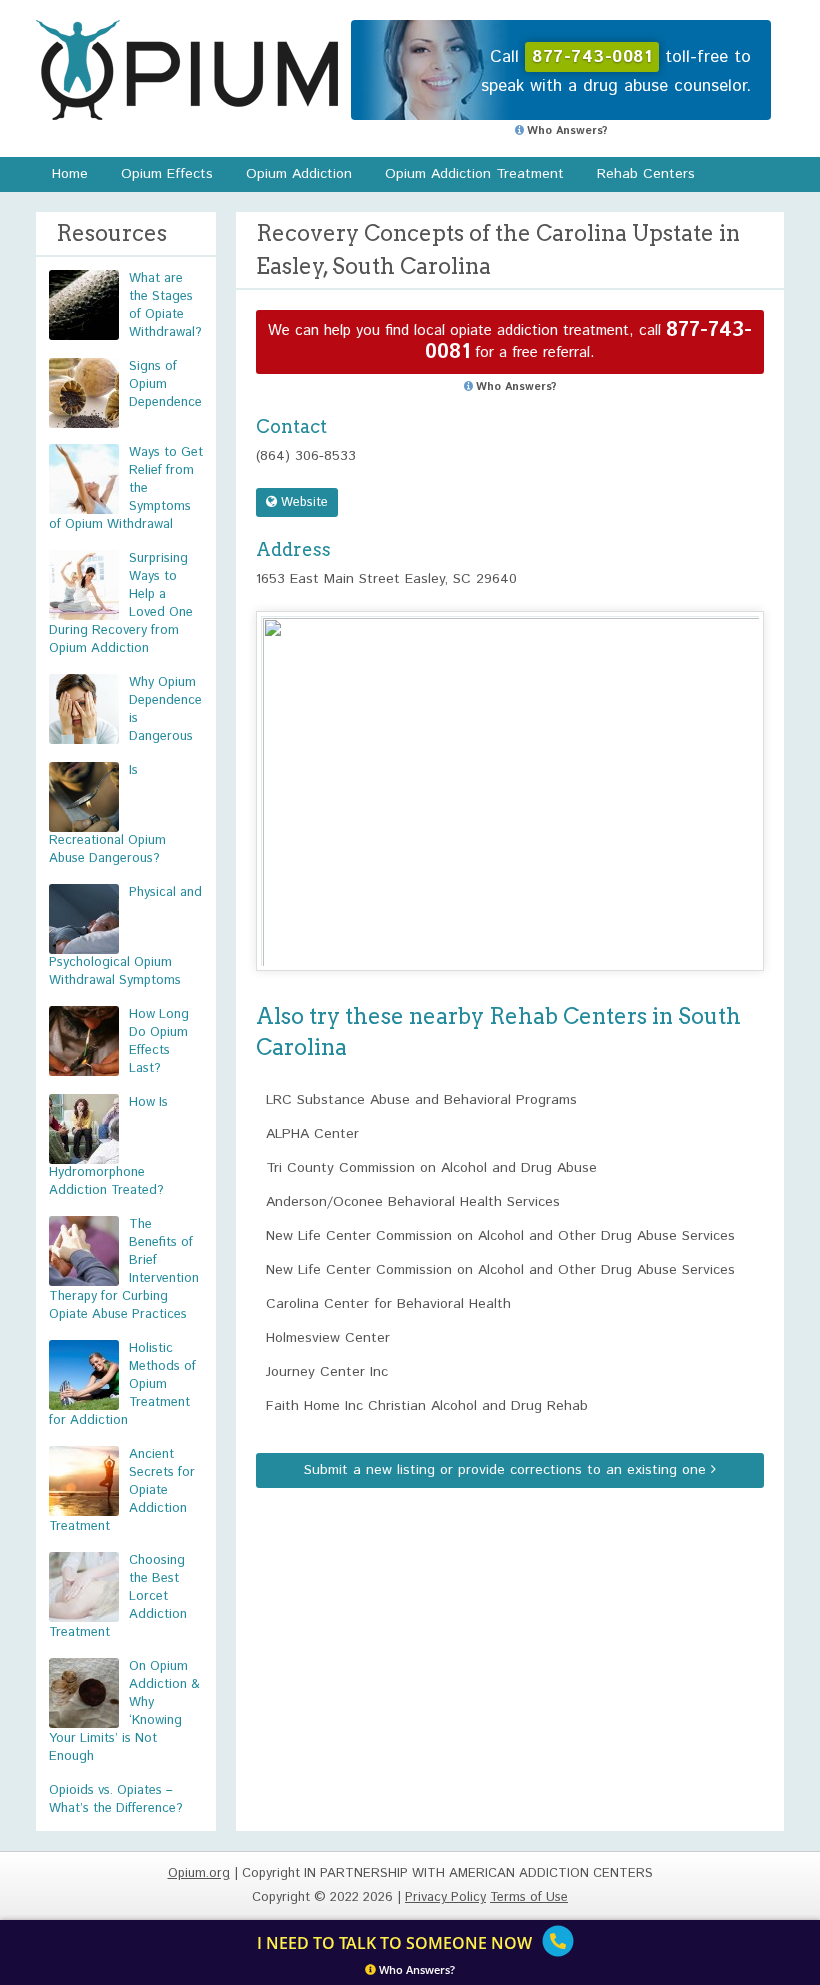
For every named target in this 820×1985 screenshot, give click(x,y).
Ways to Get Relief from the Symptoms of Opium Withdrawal (126, 488)
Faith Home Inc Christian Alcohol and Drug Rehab (427, 1406)
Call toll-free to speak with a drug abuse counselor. (616, 71)
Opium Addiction (299, 174)
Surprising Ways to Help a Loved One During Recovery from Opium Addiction (121, 603)
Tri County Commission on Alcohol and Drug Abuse (431, 1168)
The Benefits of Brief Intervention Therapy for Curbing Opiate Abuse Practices (124, 1269)
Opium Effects (167, 174)
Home (70, 174)
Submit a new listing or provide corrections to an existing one (507, 1470)
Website (302, 502)
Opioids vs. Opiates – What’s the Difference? (116, 1799)
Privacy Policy (445, 1897)
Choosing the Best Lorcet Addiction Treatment (118, 1596)
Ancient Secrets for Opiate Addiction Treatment (122, 1490)
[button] (510, 772)
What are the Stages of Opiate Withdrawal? (165, 305)
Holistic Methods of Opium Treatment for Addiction (122, 1384)
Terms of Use (529, 1897)
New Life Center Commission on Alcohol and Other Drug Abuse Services (500, 1236)
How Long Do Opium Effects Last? (159, 1041)
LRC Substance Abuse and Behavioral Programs (421, 1100)
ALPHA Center (312, 1134)
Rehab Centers (646, 174)
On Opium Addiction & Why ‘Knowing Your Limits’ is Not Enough (124, 1711)
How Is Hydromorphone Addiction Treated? (108, 1146)
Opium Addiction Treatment (474, 174)
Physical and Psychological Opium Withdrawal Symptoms (125, 936)
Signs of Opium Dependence (165, 384)
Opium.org (187, 70)
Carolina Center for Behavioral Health (388, 1304)
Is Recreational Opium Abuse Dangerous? (107, 814)
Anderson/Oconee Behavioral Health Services (413, 1202)
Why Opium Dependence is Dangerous (165, 709)
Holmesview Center (328, 1338)
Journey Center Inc (327, 1372)
